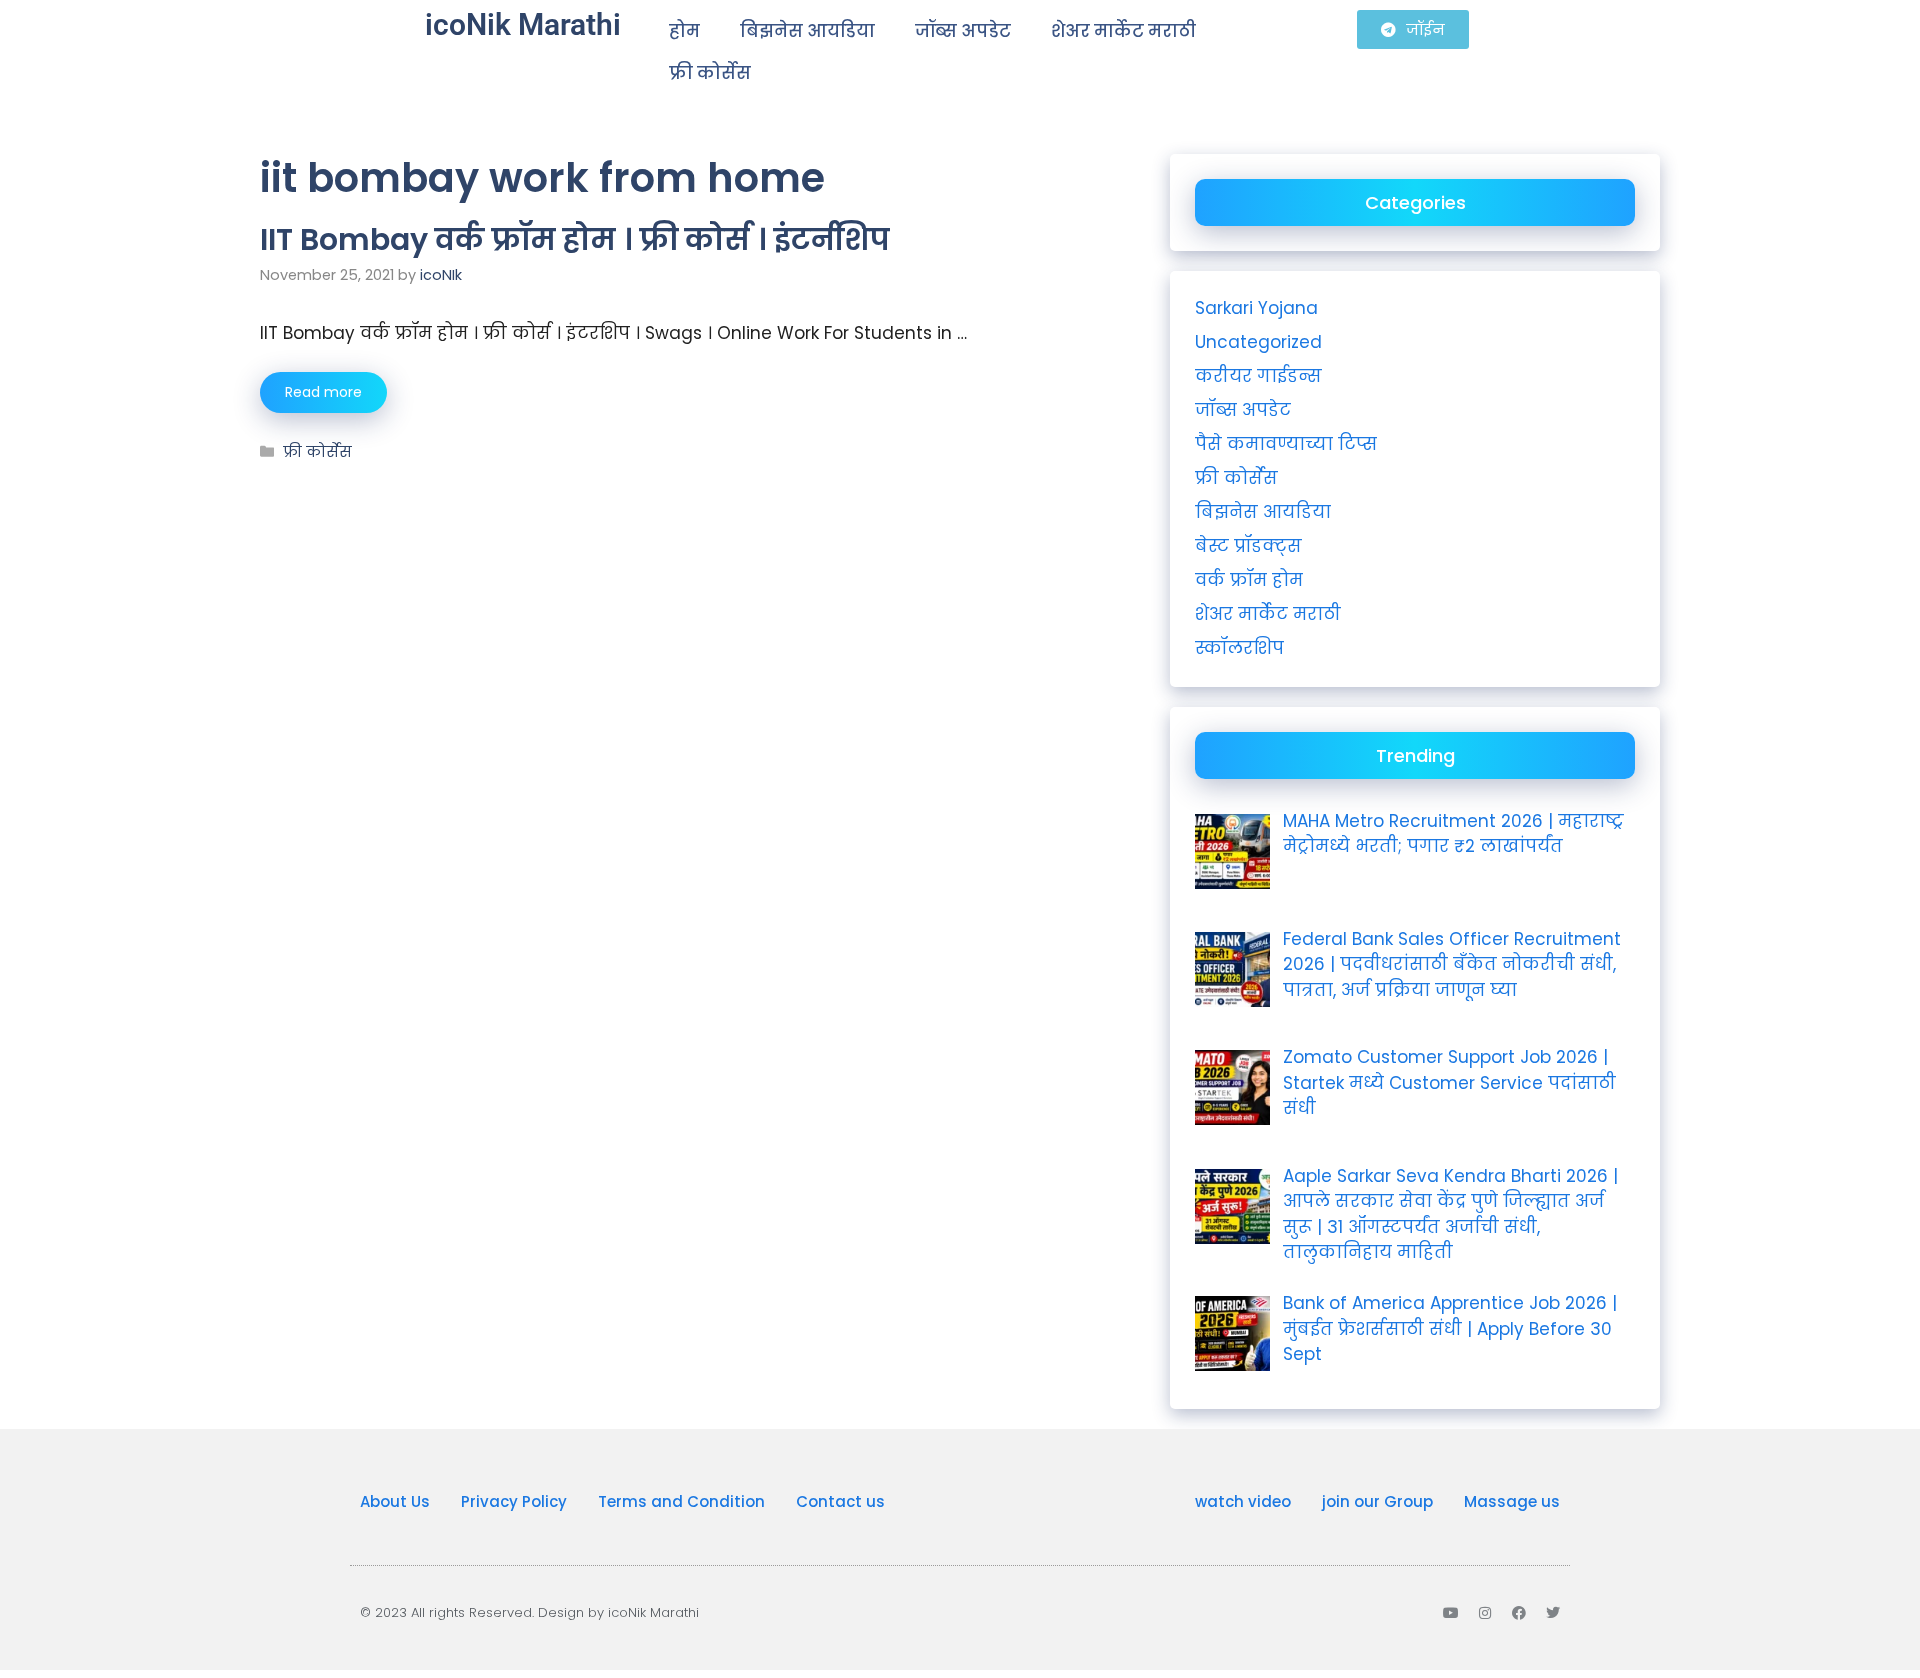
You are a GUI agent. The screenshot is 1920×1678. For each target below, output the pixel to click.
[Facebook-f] (1519, 1613)
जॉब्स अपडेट (963, 31)
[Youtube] (1451, 1613)
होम (684, 31)
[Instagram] (1485, 1613)
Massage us (1512, 1501)
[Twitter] (1553, 1613)
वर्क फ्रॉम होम (1249, 580)
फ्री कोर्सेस (710, 73)
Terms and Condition (681, 1501)
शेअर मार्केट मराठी (1123, 31)
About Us (395, 1501)
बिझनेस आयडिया (807, 31)
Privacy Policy (514, 1501)
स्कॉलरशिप (1239, 648)
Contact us (840, 1501)
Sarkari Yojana (1256, 308)
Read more (323, 392)
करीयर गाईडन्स (1258, 376)
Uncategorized (1258, 342)
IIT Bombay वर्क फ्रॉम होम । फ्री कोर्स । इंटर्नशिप (575, 239)
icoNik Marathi (523, 24)
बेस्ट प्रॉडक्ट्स (1248, 546)
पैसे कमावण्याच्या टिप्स (1286, 444)
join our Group (1377, 1501)
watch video (1243, 1501)
